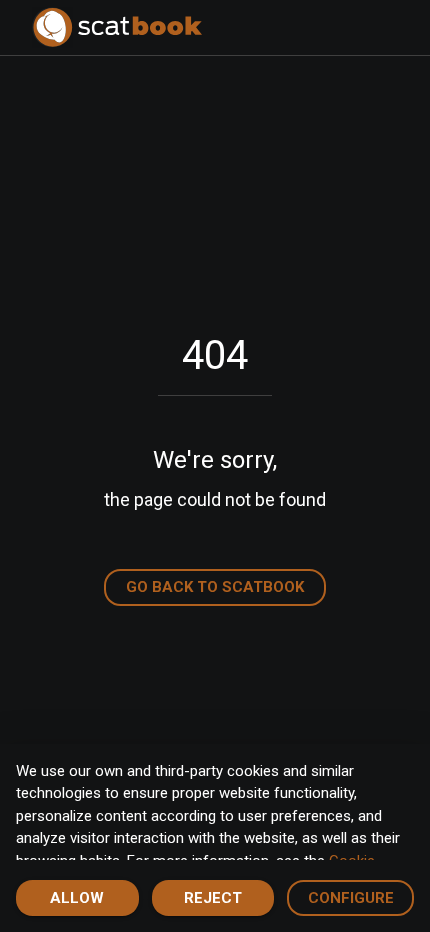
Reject (213, 898)
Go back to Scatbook (215, 587)
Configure (351, 898)
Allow (77, 898)
